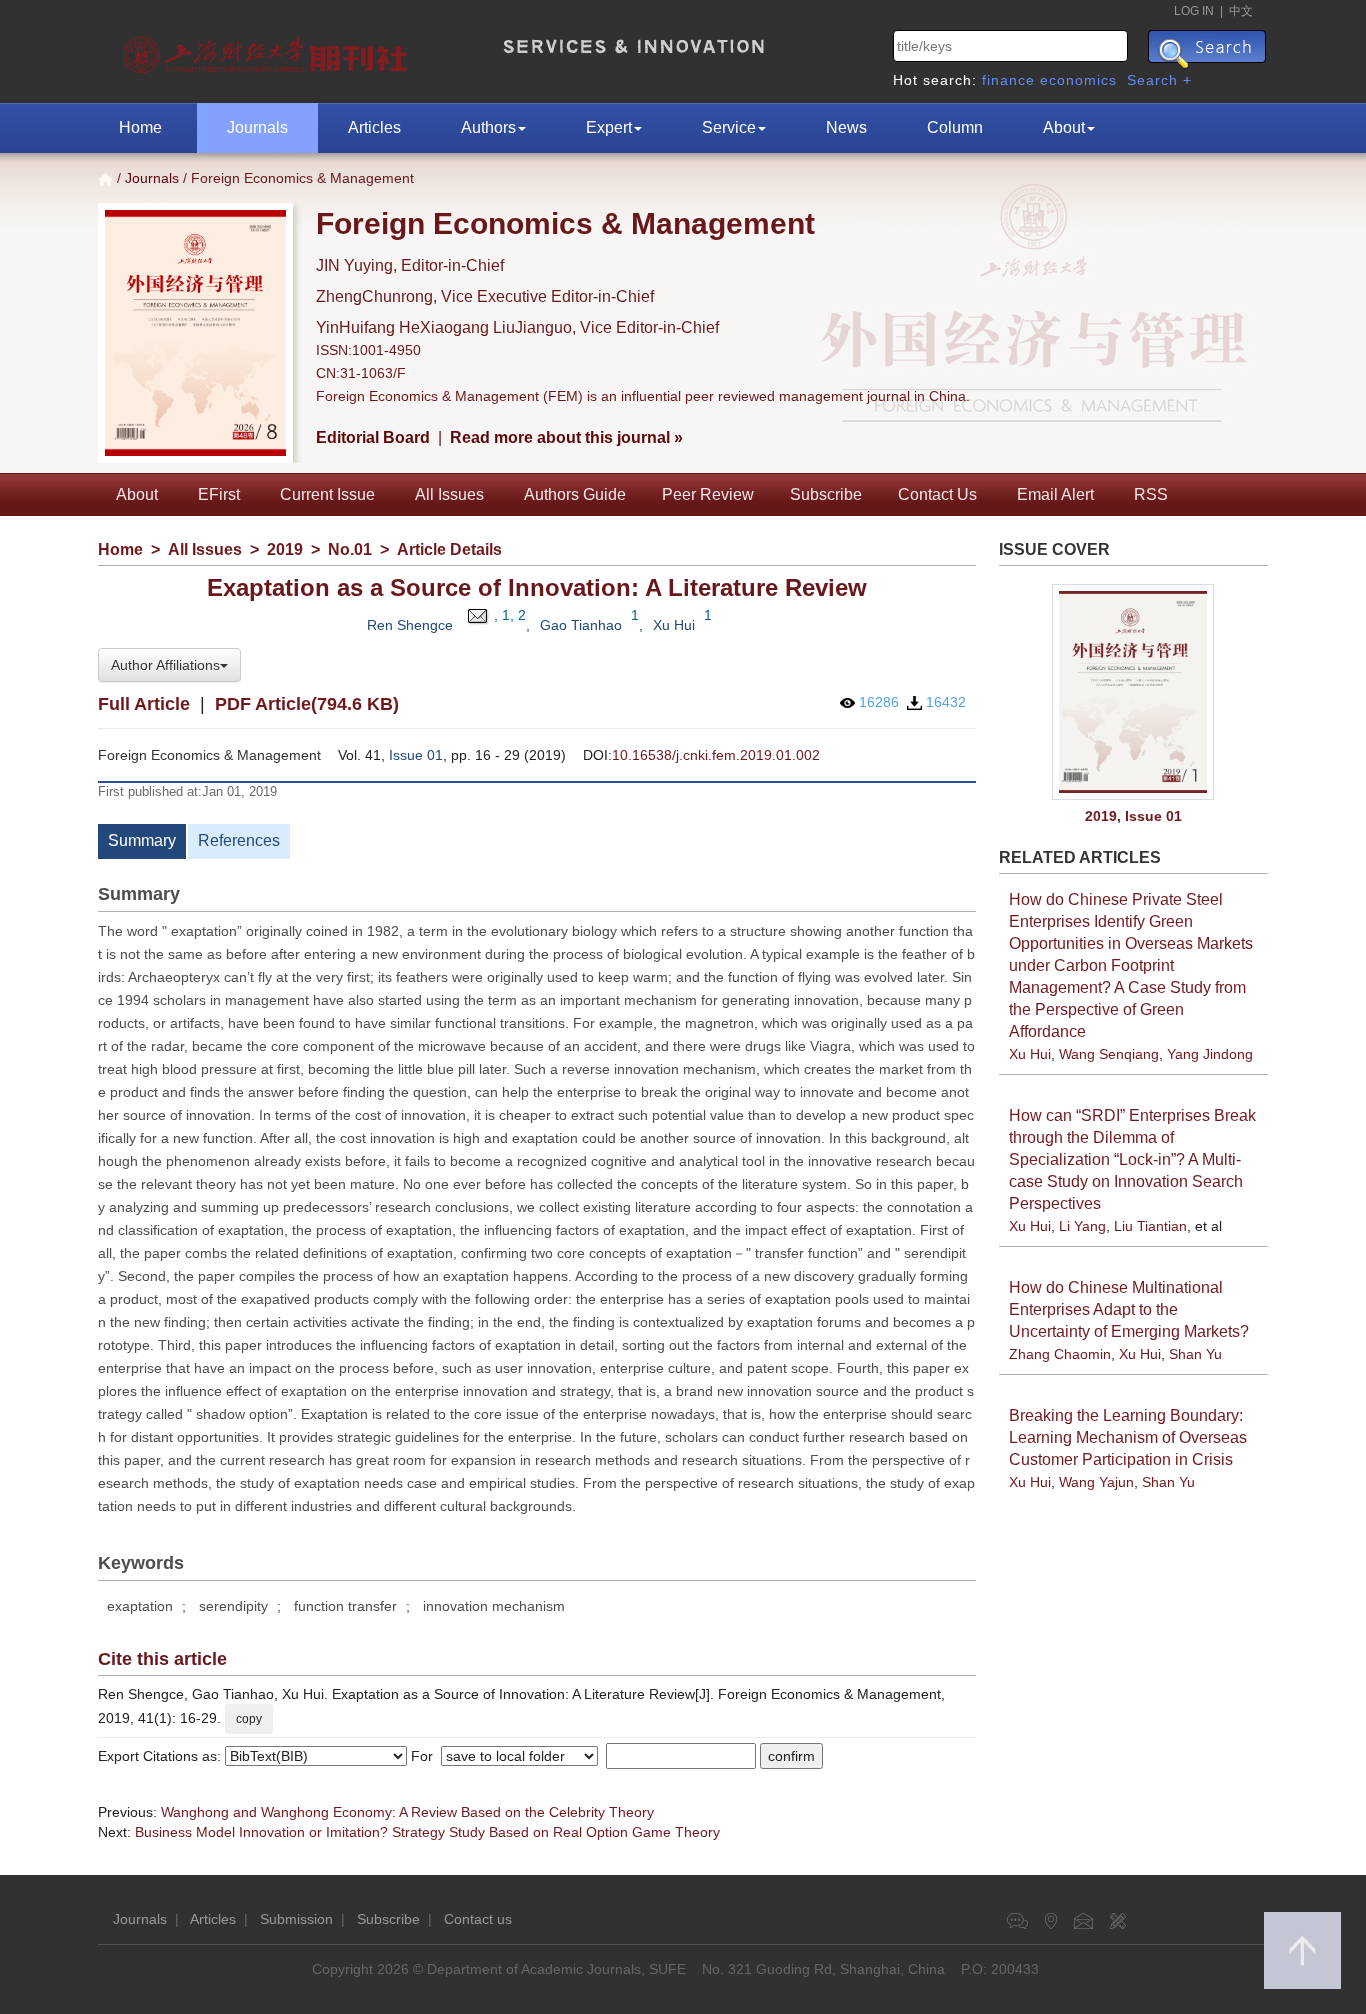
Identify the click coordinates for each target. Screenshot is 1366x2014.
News (846, 127)
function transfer (345, 1606)
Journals (257, 127)
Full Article (144, 704)
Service (729, 127)
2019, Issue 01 (1133, 816)
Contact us (478, 1919)
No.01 (350, 549)
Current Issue (327, 494)
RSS (1151, 494)
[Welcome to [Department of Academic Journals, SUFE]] (267, 50)
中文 (1241, 11)
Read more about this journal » (566, 437)
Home (140, 127)
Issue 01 (416, 755)
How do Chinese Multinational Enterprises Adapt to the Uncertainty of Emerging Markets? (1129, 1309)
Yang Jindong (1210, 1054)
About (1064, 127)
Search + (1159, 80)
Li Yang (1082, 1226)
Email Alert (1055, 494)
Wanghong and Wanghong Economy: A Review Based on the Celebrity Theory (407, 1812)
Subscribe (826, 494)
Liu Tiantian (1150, 1226)
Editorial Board (373, 437)
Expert (609, 127)
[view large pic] (1134, 692)
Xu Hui (674, 625)
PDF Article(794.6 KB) (307, 704)
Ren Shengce (410, 625)
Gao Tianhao (581, 625)
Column (955, 127)
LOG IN (1194, 11)
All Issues (449, 494)
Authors (488, 127)
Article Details (449, 549)
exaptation (140, 1606)
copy (249, 1719)
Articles (374, 127)
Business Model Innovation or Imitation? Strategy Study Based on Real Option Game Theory (427, 1832)
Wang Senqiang (1109, 1054)
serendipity (233, 1606)
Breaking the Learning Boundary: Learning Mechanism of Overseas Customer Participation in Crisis (1128, 1437)
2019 (285, 549)
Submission (296, 1919)
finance (1008, 80)
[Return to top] (1302, 1950)
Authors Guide (575, 494)
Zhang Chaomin (1060, 1354)
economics (1078, 80)
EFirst (219, 494)
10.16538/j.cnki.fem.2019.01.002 (716, 755)
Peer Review (708, 494)
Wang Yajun (1096, 1482)
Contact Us (937, 494)
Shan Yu (1195, 1354)
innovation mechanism (494, 1606)
